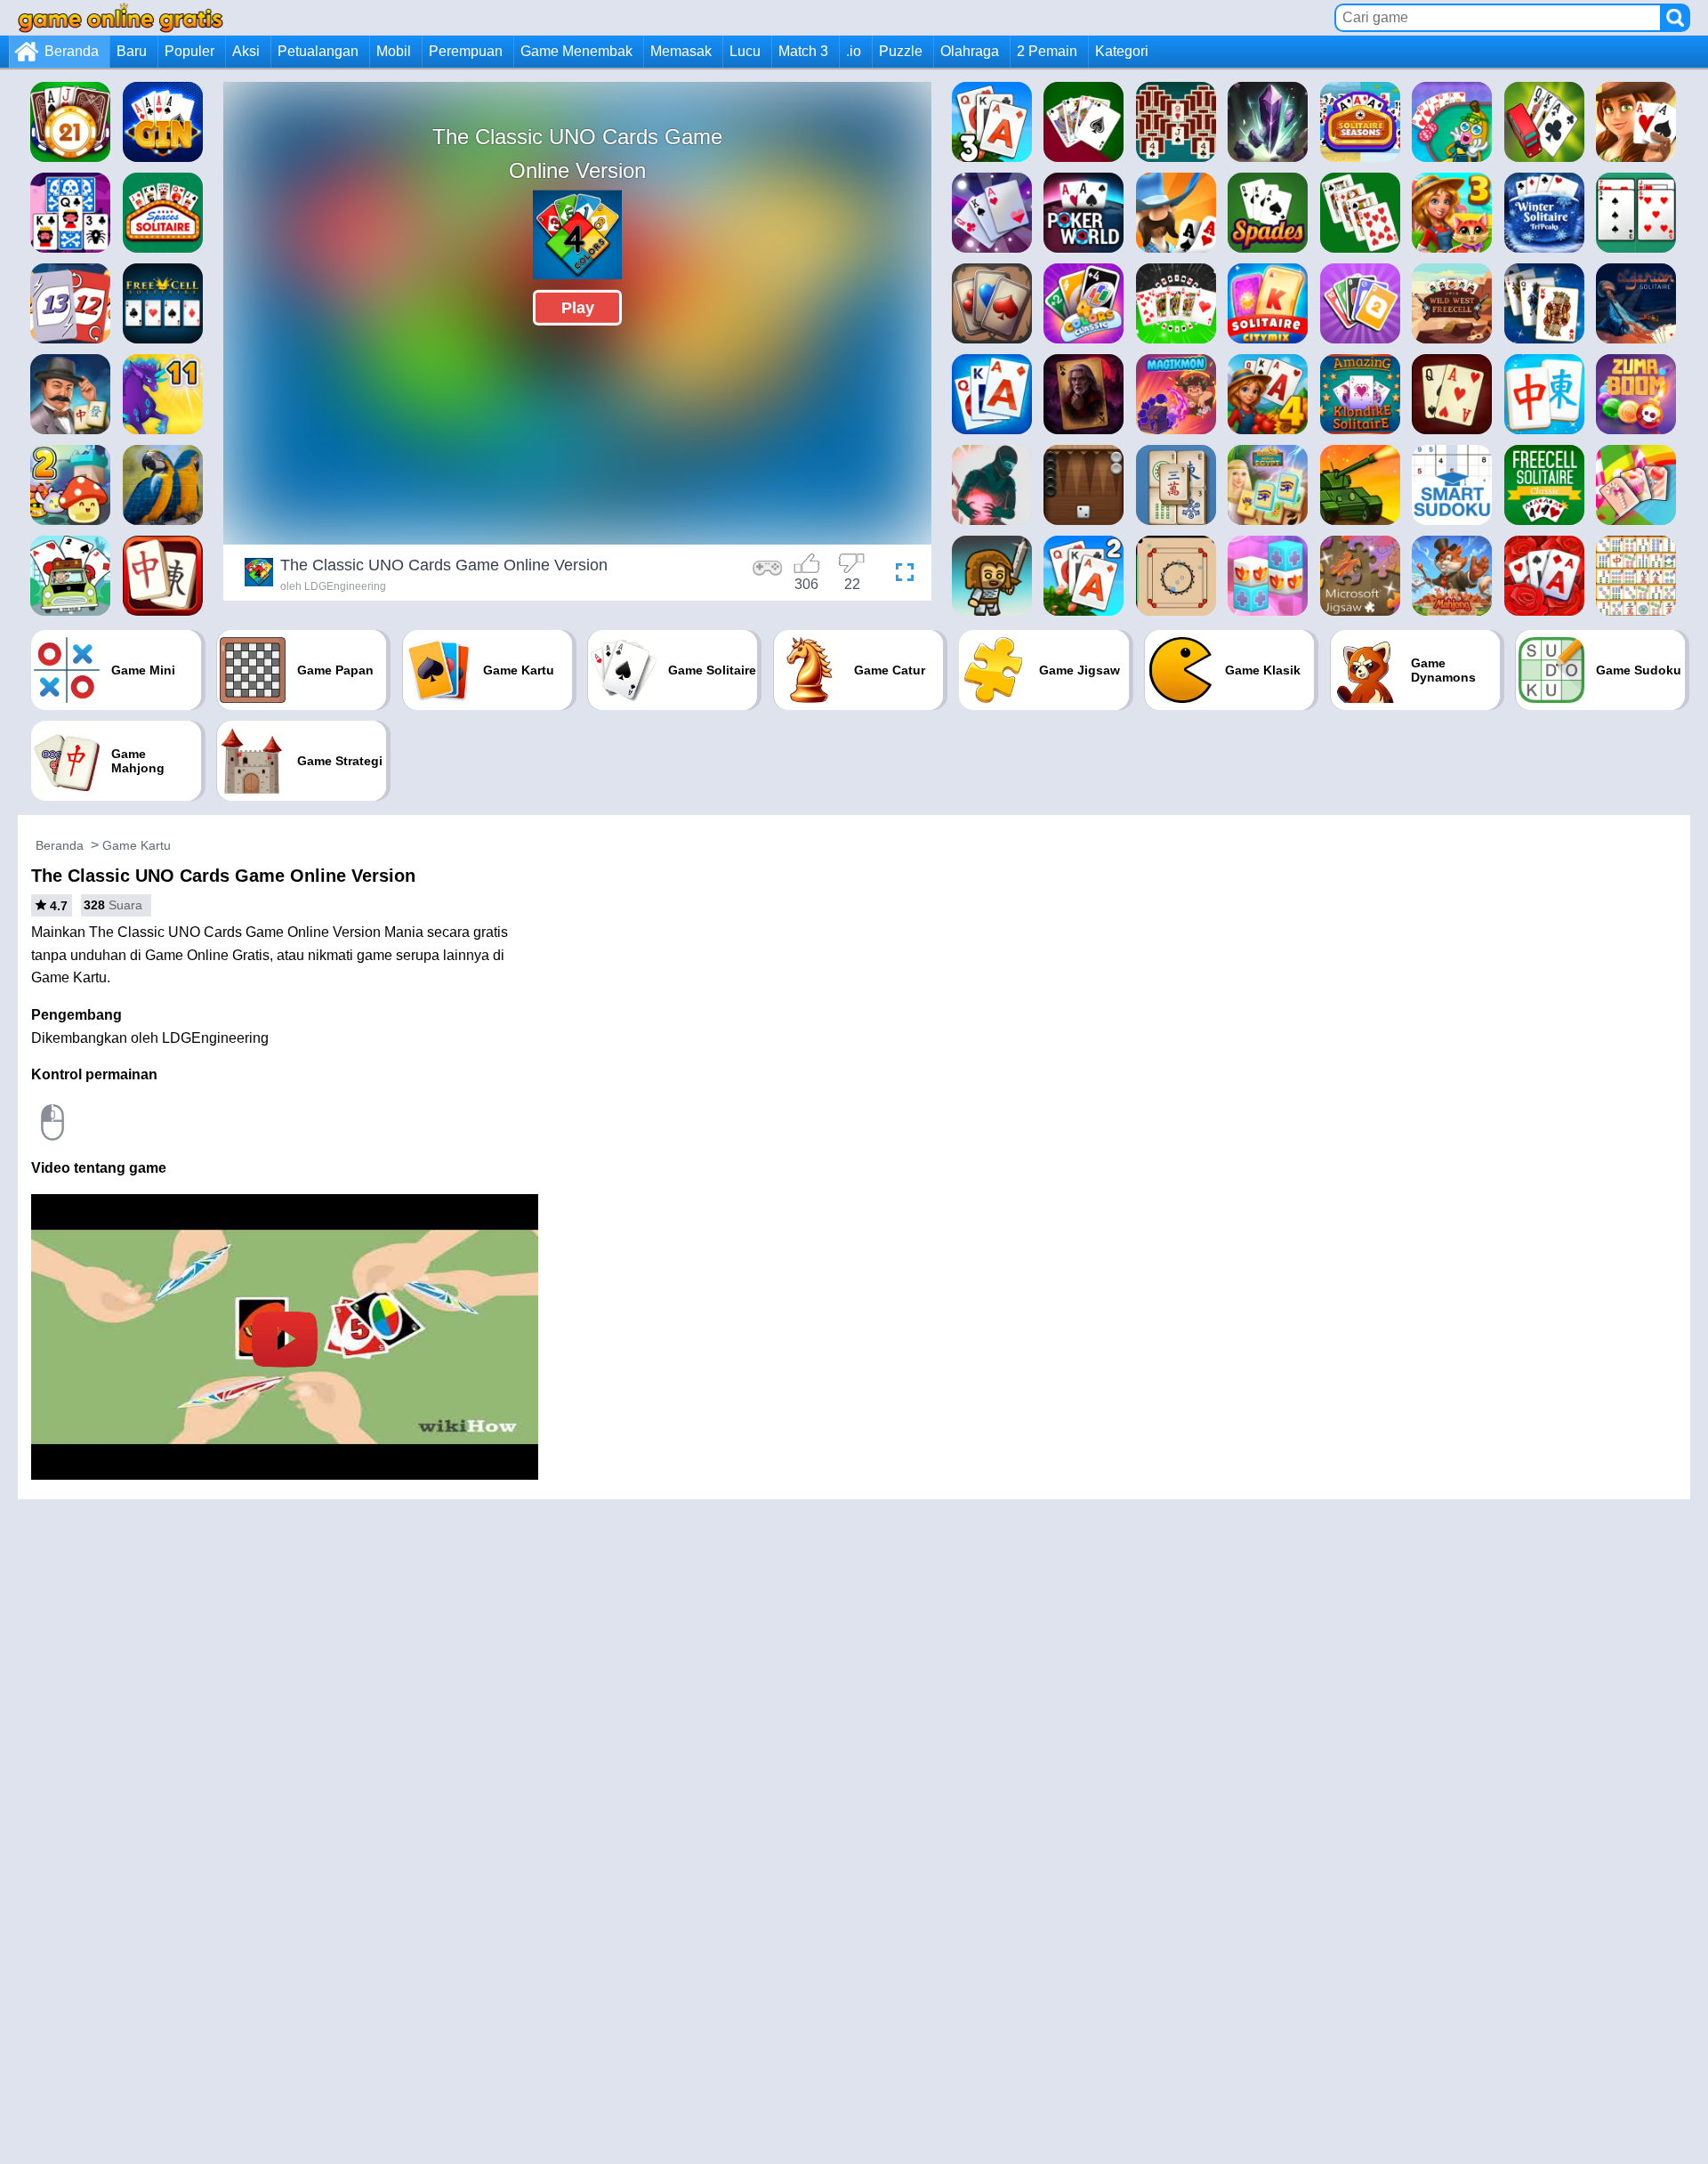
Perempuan (466, 51)
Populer (189, 51)
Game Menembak (576, 51)
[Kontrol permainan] (768, 575)
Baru (132, 51)
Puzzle (901, 51)
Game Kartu (137, 845)
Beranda (72, 51)
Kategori (1122, 51)
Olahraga (970, 51)
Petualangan (318, 51)
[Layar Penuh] (900, 575)
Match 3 (803, 51)
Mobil (394, 51)
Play (578, 308)
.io (854, 51)
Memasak (681, 51)
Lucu (745, 51)
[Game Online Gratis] (121, 17)
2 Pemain (1047, 51)
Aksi (246, 51)
